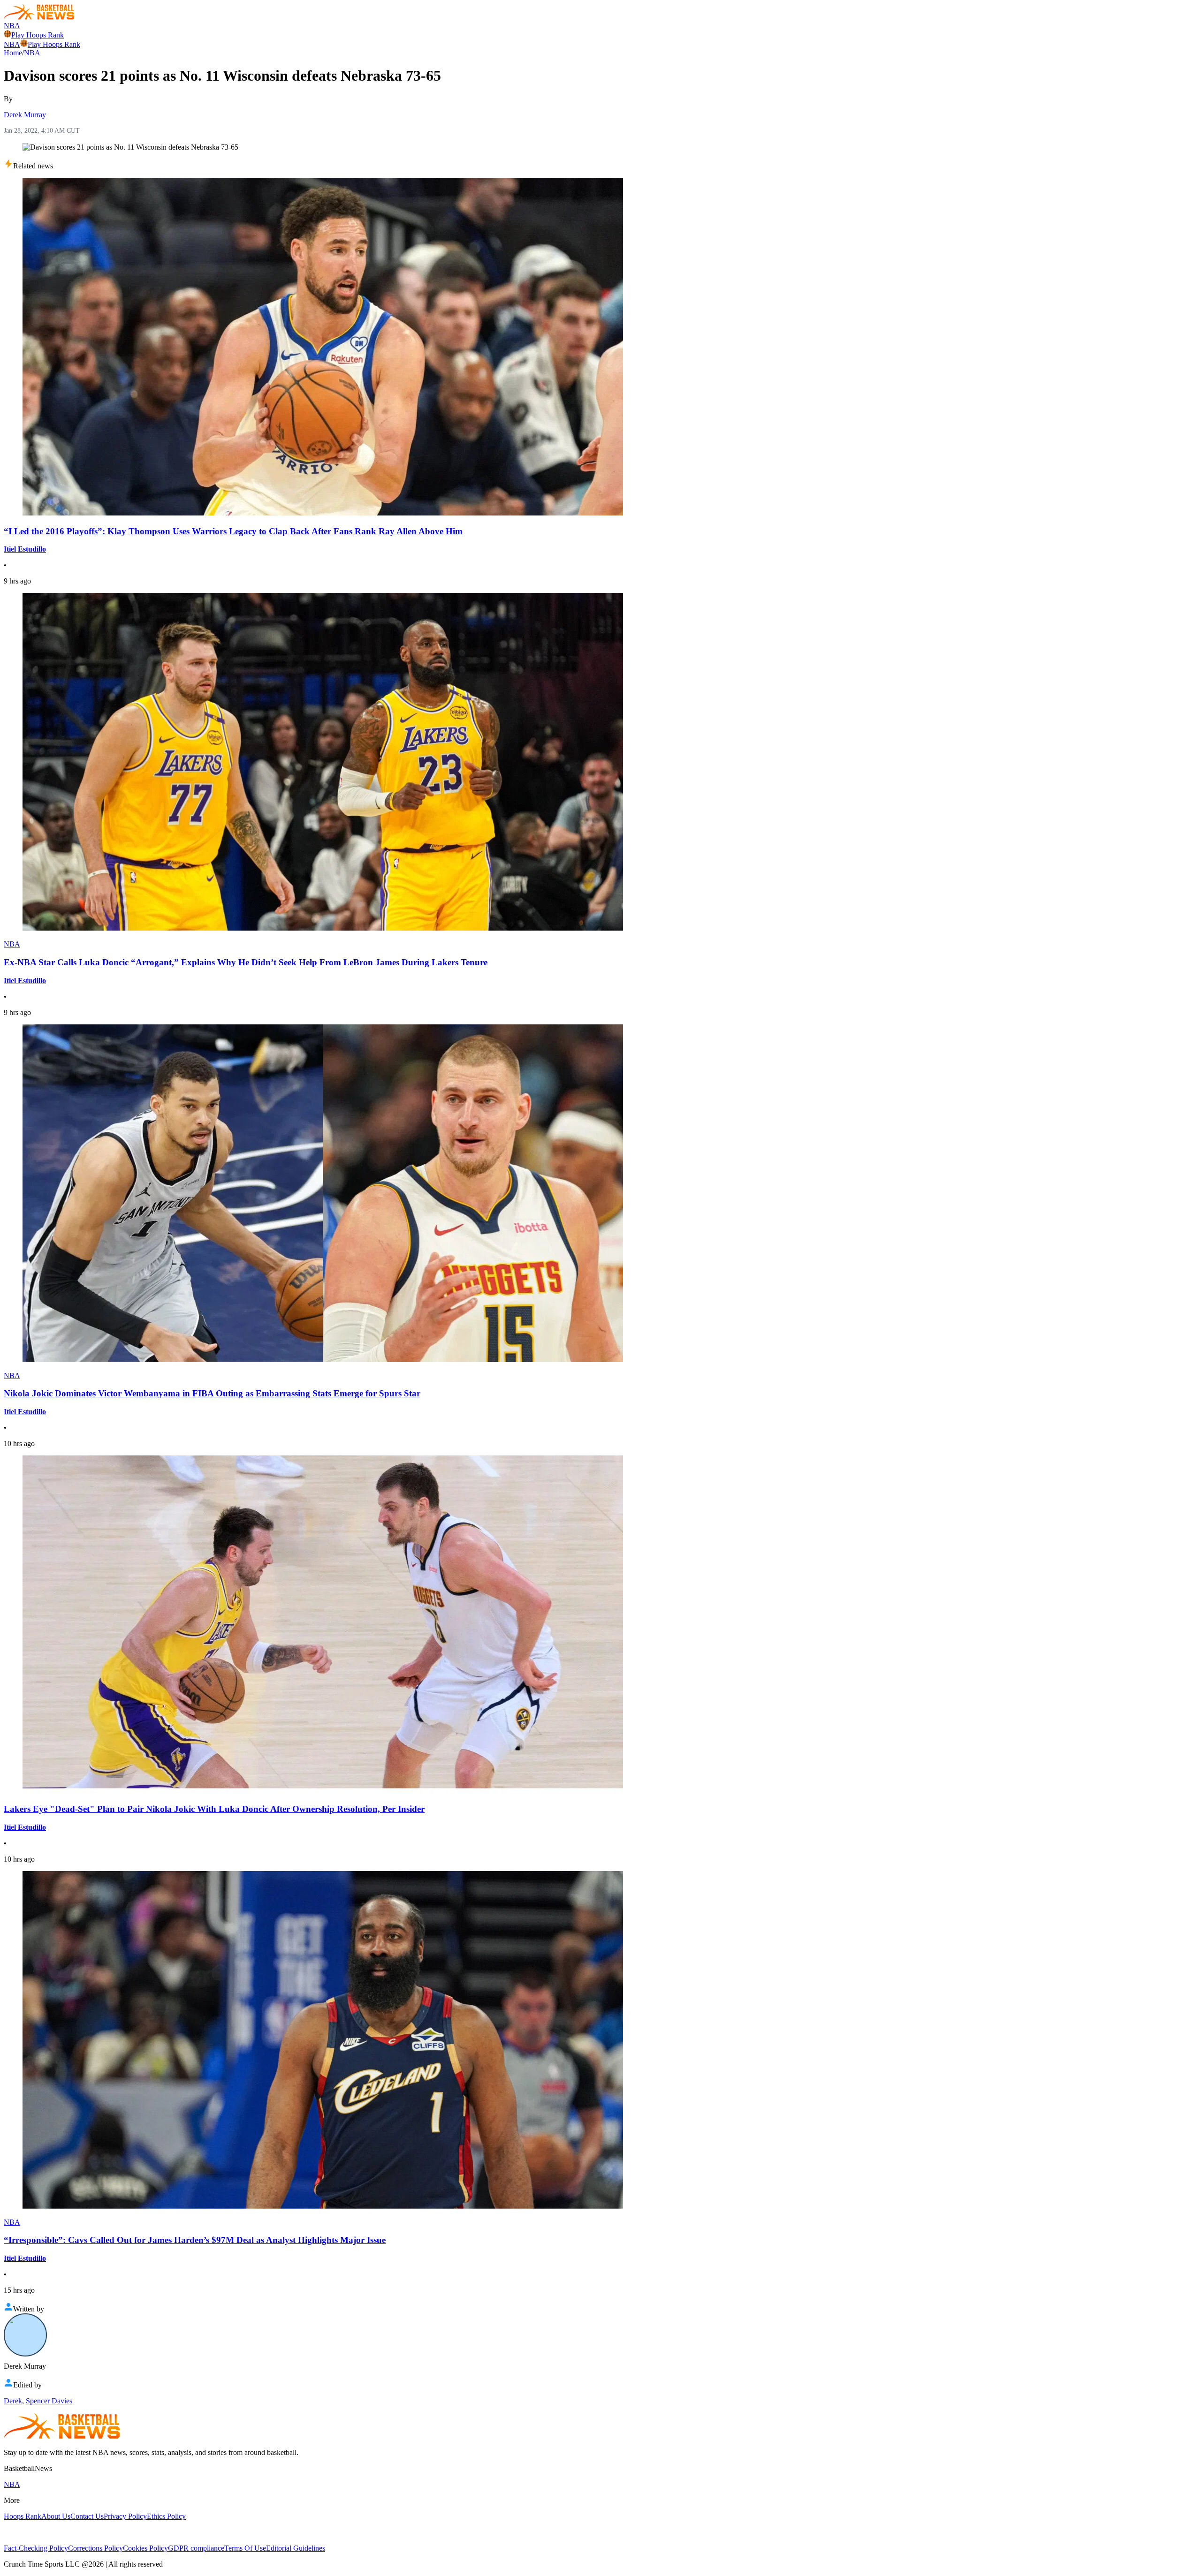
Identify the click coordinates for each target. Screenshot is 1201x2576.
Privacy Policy (125, 2516)
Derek (13, 2401)
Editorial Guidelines (296, 2548)
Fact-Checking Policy (36, 2548)
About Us (56, 2516)
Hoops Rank (23, 2516)
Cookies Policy (145, 2548)
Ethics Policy (166, 2516)
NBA (12, 26)
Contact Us (87, 2516)
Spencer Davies (49, 2401)
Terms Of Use (245, 2548)
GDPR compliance (196, 2548)
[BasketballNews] (39, 17)
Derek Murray (25, 115)
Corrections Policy (95, 2548)
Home (13, 53)
